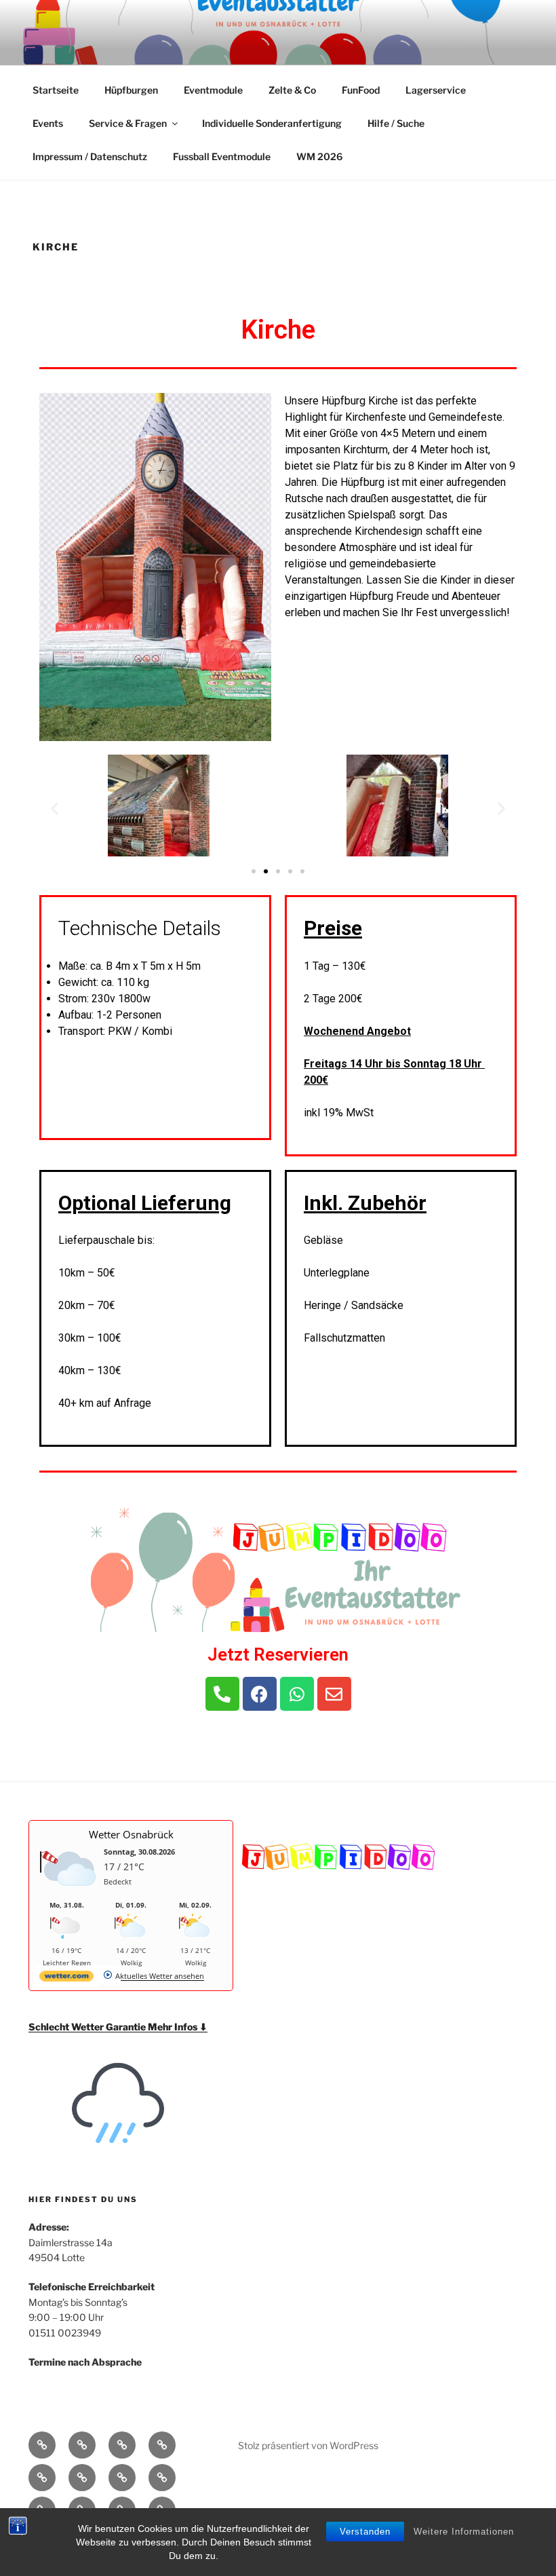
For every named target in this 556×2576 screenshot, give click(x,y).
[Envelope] (334, 1694)
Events (48, 123)
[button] (254, 871)
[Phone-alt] (222, 1694)
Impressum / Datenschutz (90, 156)
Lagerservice (436, 90)
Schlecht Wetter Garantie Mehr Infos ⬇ (118, 2027)
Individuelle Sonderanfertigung (272, 123)
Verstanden (365, 2532)
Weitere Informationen (464, 2532)
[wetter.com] (66, 1978)
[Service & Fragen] (162, 2478)
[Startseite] (42, 2445)
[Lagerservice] (82, 2478)
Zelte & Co (292, 90)
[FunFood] (42, 2478)
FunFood (361, 90)
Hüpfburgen (131, 90)
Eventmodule (213, 90)
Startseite (56, 90)
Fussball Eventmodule (222, 156)
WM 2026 (319, 156)
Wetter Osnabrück (131, 1834)
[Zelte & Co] (162, 2445)
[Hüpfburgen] (82, 2445)
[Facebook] (260, 1694)
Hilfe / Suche (396, 123)
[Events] (122, 2478)
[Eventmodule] (122, 2445)
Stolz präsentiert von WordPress (308, 2445)
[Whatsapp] (297, 1694)
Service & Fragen (128, 123)
